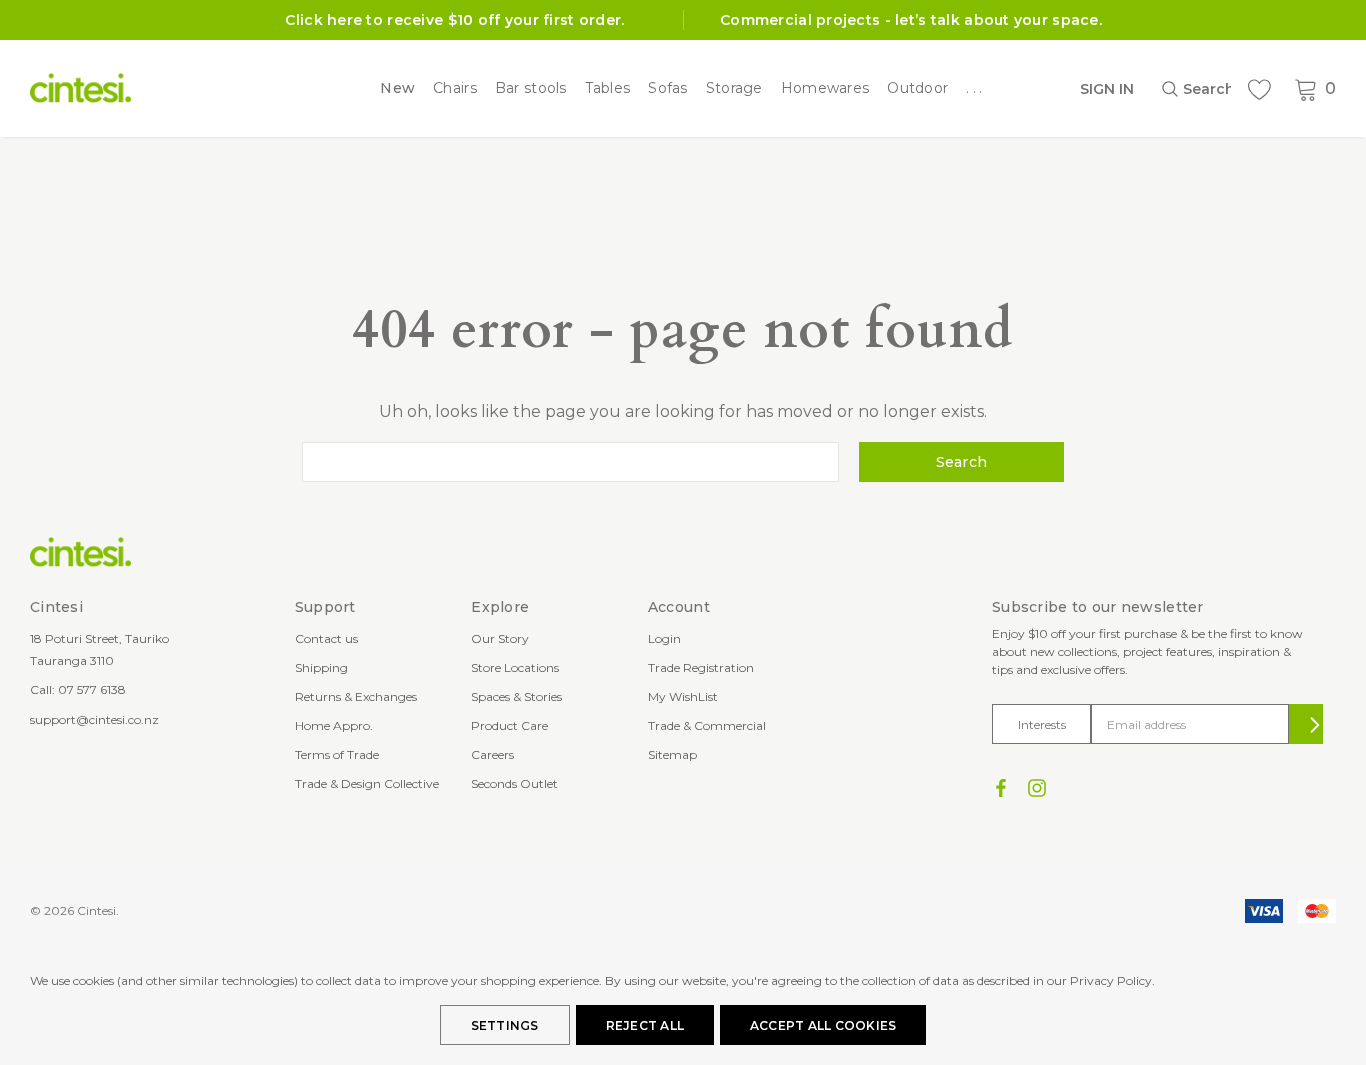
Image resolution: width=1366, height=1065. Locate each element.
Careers (492, 754)
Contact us (326, 638)
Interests (1042, 724)
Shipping (321, 667)
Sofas (667, 88)
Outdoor (917, 88)
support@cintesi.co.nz (94, 719)
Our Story (500, 638)
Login (664, 638)
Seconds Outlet (514, 783)
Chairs (455, 88)
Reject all (645, 1025)
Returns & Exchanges (356, 696)
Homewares (825, 88)
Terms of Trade (337, 754)
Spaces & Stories (516, 696)
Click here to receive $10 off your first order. (454, 20)
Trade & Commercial (707, 725)
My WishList (683, 696)
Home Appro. (334, 725)
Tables (608, 88)
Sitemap (672, 754)
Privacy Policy (1111, 980)
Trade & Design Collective (367, 783)
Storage (734, 88)
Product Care (509, 725)
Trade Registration (701, 667)
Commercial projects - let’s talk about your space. (911, 20)
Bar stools (531, 88)
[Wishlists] (1259, 89)
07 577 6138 (92, 689)
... (976, 88)
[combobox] (1196, 89)
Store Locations (515, 667)
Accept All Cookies (823, 1025)
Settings (505, 1025)
